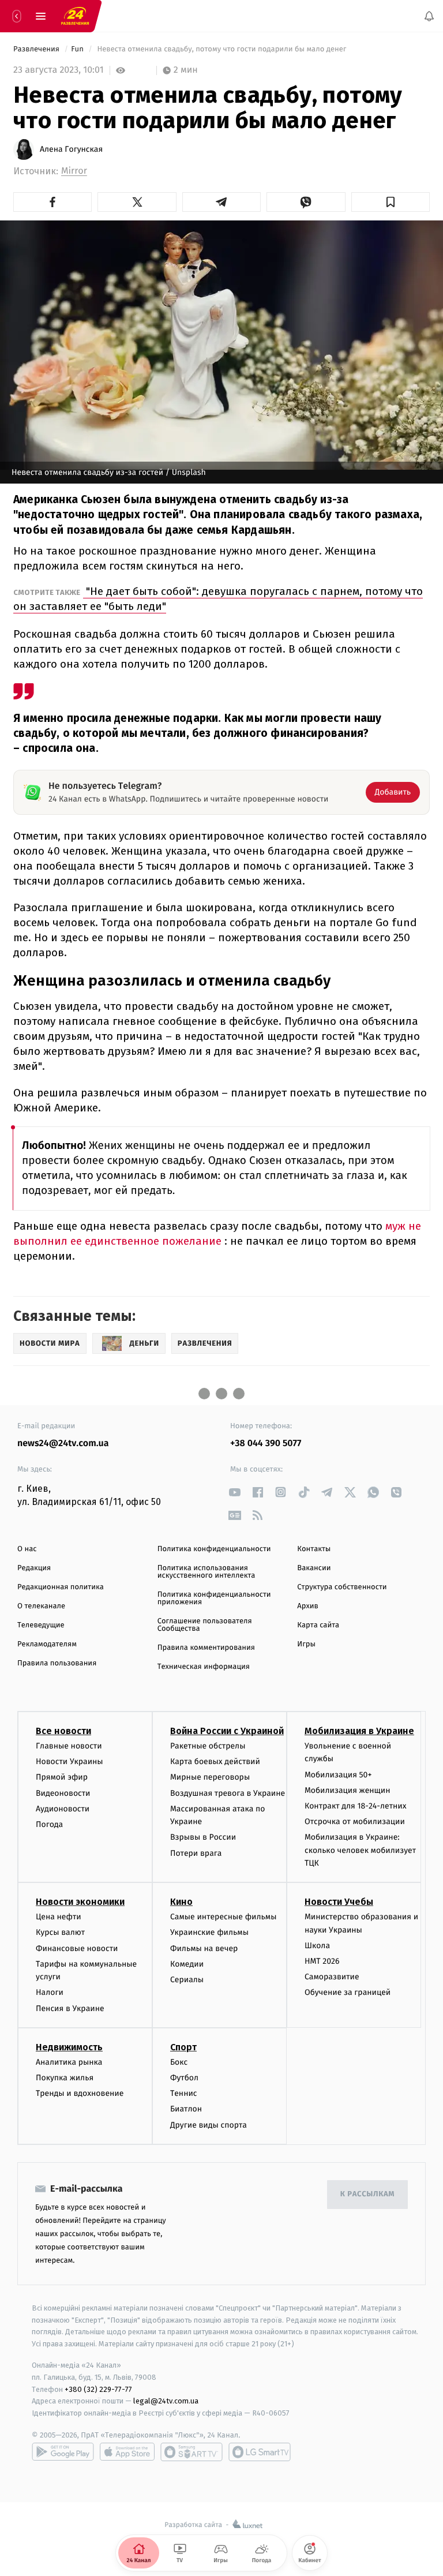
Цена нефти (59, 1917)
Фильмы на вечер (204, 1948)
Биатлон (186, 2109)
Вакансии (314, 1568)
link (234, 1492)
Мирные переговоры (210, 1778)
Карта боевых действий (215, 1762)
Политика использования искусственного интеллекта (207, 1572)
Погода (49, 1824)
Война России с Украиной (227, 1731)
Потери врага (196, 1853)
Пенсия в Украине (70, 2008)
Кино (181, 1902)
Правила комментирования (206, 1648)
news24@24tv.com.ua (63, 1444)
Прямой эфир (62, 1778)
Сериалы (187, 1980)
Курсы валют (60, 1933)
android (63, 2452)
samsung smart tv (260, 2452)
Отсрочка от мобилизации (355, 1821)
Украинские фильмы (209, 1933)
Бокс (179, 2062)
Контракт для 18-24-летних (356, 1806)
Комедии (187, 1964)
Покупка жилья (65, 2078)
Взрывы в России (203, 1838)
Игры (306, 1644)
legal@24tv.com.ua (166, 2401)
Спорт (183, 2047)
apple (127, 2452)
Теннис (184, 2094)
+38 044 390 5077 (266, 1444)
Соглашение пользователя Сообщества (205, 1625)
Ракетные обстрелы (208, 1746)
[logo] (75, 16)
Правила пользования (57, 1663)
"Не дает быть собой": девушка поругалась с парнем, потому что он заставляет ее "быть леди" (218, 599)
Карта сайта (318, 1625)
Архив (308, 1606)
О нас (27, 1549)
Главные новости (69, 1746)
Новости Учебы (339, 1902)
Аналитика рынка (69, 2062)
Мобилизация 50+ (338, 1775)
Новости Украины (70, 1762)
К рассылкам (367, 2195)
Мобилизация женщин (348, 1790)
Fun (78, 49)
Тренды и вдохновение (80, 2094)
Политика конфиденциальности (214, 1549)
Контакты (314, 1549)
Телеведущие (41, 1625)
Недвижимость (69, 2047)
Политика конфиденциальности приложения (214, 1598)
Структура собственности (342, 1587)
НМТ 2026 (322, 1961)
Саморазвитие (332, 1977)
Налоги (50, 1993)
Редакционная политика (61, 1587)
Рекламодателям (47, 1644)
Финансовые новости (77, 1948)
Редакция (34, 1568)
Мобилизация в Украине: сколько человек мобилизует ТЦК (360, 1851)
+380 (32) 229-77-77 (98, 2389)
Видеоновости (63, 1793)
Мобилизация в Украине (359, 1731)
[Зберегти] (391, 202)
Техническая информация (204, 1667)
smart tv (192, 2452)
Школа (317, 1946)
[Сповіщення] (429, 16)
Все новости (63, 1731)
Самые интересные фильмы (223, 1917)
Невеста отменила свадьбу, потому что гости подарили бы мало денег (222, 49)
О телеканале (41, 1606)
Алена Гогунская (71, 149)
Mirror (74, 171)
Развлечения (37, 49)
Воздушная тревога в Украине (228, 1793)
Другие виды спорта (209, 2125)
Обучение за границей (348, 1993)
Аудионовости (63, 1809)
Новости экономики (80, 1902)
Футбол (184, 2078)
